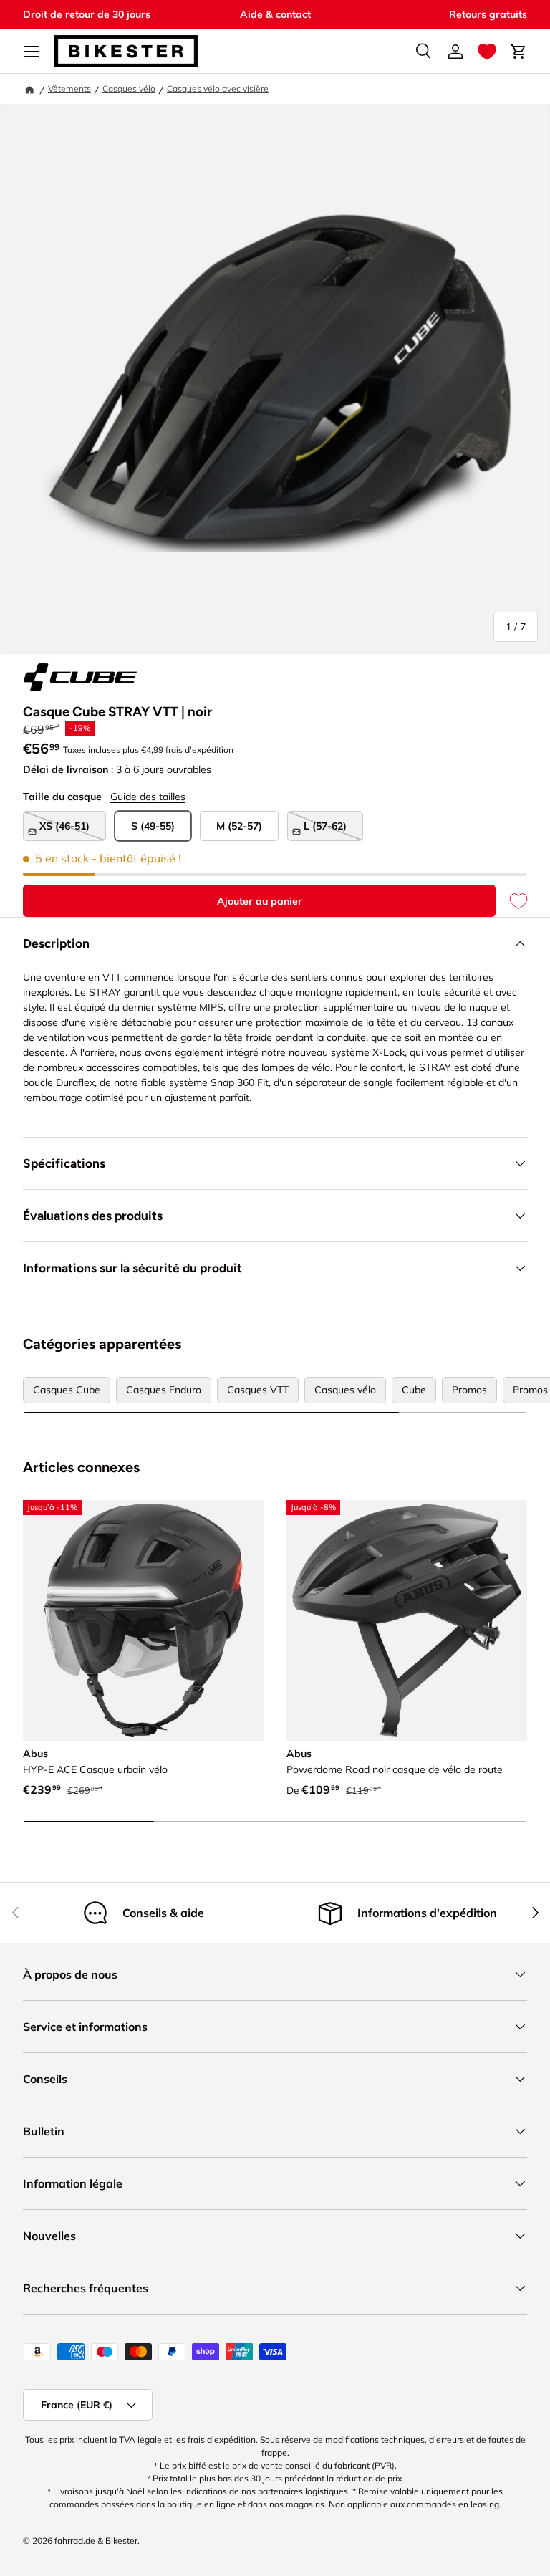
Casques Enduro (164, 1390)
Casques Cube (67, 1390)
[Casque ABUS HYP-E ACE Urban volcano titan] (143, 1620)
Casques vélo (129, 88)
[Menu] (32, 52)
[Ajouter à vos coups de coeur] (511, 901)
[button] (487, 52)
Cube (414, 1390)
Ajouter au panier (260, 901)
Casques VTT (258, 1390)
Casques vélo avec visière (218, 88)
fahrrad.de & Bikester (96, 2541)
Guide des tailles (148, 797)
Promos (469, 1390)
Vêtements (69, 88)
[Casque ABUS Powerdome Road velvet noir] (407, 1620)
